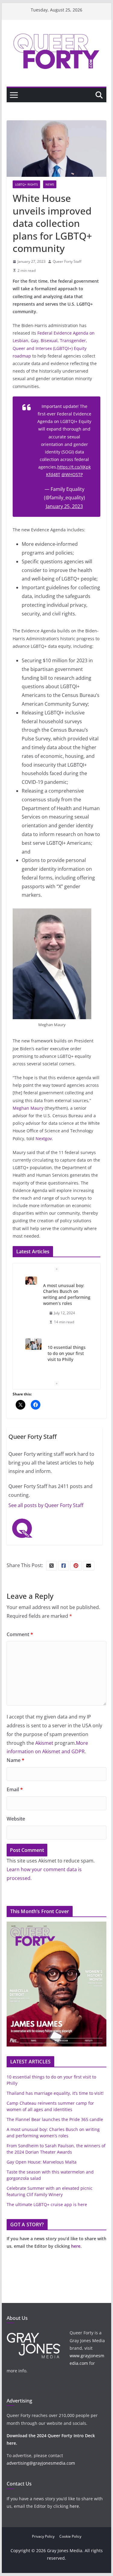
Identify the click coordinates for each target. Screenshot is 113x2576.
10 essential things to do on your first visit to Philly (67, 1353)
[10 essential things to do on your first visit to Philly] (34, 1344)
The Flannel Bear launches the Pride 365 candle (55, 2119)
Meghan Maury (28, 1108)
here (76, 2246)
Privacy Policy (43, 2536)
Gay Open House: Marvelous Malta (42, 2162)
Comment (20, 1634)
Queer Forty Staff (67, 261)
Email (15, 1789)
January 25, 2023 (64, 506)
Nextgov (44, 1139)
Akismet (44, 1743)
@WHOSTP (72, 474)
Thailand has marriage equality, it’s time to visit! (55, 2093)
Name (16, 1760)
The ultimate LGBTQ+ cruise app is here (47, 2204)
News (50, 184)
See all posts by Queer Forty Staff (46, 1505)
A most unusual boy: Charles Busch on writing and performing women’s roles (67, 1294)
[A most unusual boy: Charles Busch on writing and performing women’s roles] (31, 1281)
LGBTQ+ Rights (26, 184)
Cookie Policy (70, 2536)
